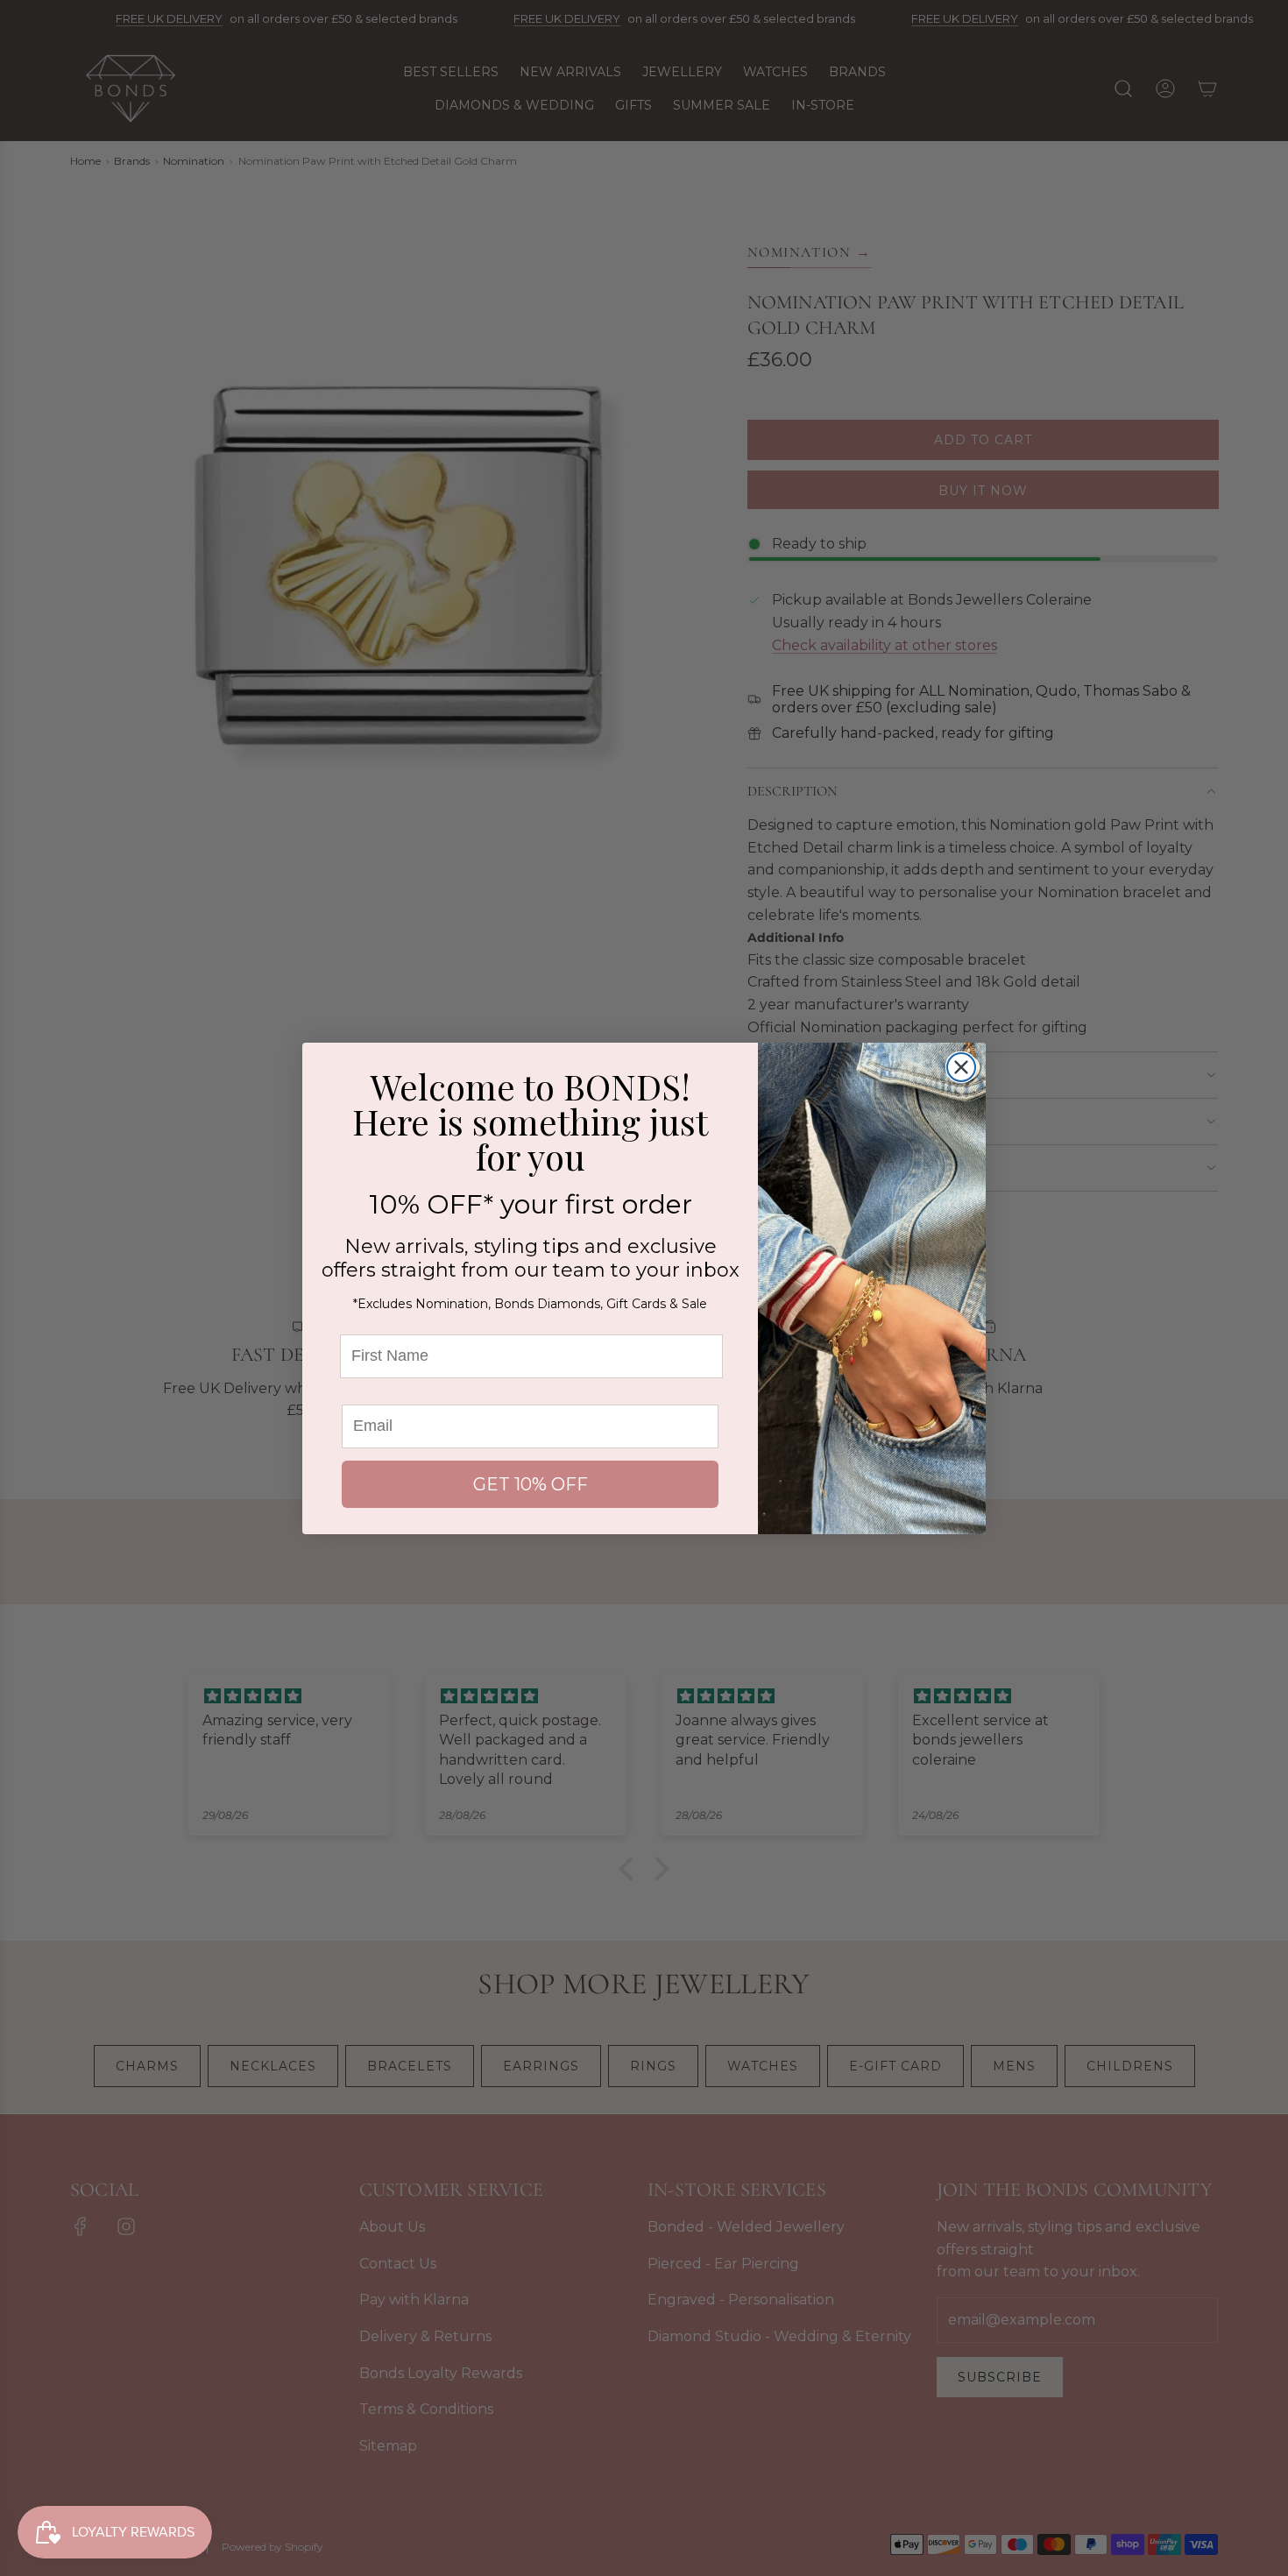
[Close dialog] (961, 1067)
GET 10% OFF (531, 1484)
